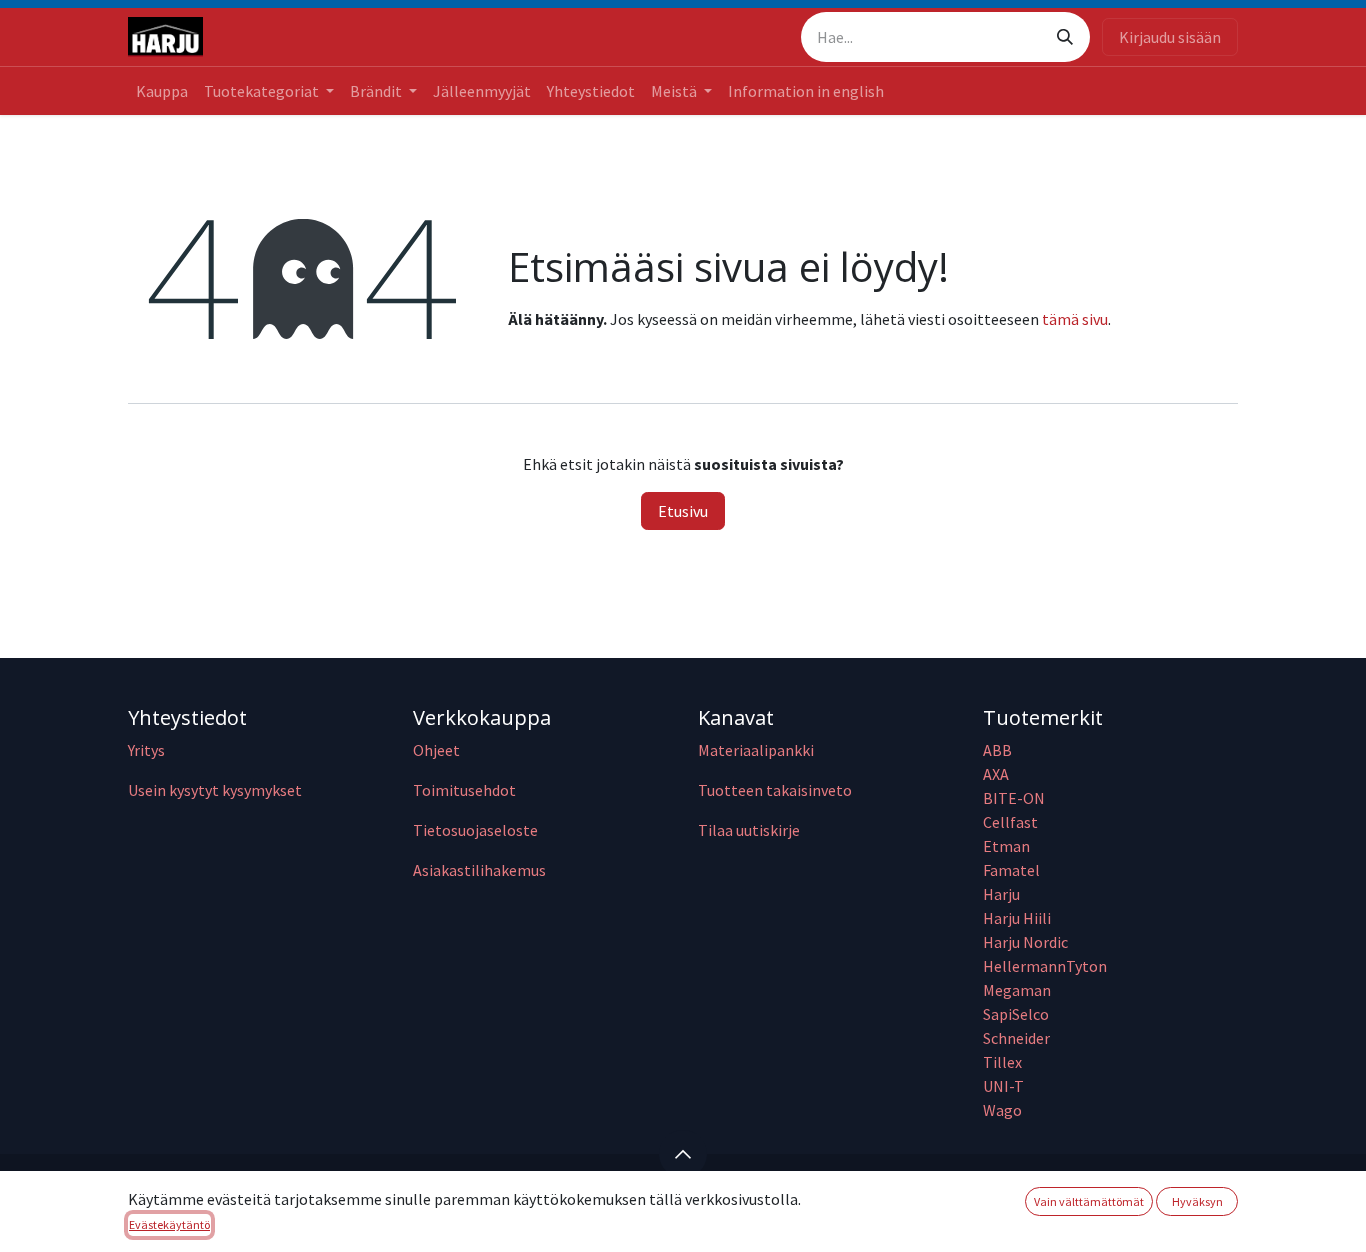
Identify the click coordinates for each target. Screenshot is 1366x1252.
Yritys (146, 750)
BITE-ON (1014, 798)
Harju (1001, 894)
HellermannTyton (1046, 966)
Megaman (1017, 990)
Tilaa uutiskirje (749, 830)
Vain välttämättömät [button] (1089, 1201)
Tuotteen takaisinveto (775, 790)
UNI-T (1003, 1086)
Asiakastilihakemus (479, 870)
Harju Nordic (1025, 942)
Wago (1002, 1110)
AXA (996, 774)
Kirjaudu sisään (1170, 37)
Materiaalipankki (756, 750)
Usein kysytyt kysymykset (215, 790)
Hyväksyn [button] (1197, 1201)
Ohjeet (436, 750)
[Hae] (1065, 37)
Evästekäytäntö (169, 1224)
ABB (997, 750)
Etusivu (683, 511)
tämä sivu (1075, 319)
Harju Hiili (1017, 918)
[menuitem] (162, 91)
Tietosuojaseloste (475, 830)
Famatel (1013, 870)
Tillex (1002, 1062)
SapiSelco (1016, 1014)
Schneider (1018, 1038)
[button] (683, 1154)
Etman (1006, 846)
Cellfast (1012, 822)
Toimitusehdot (464, 790)
